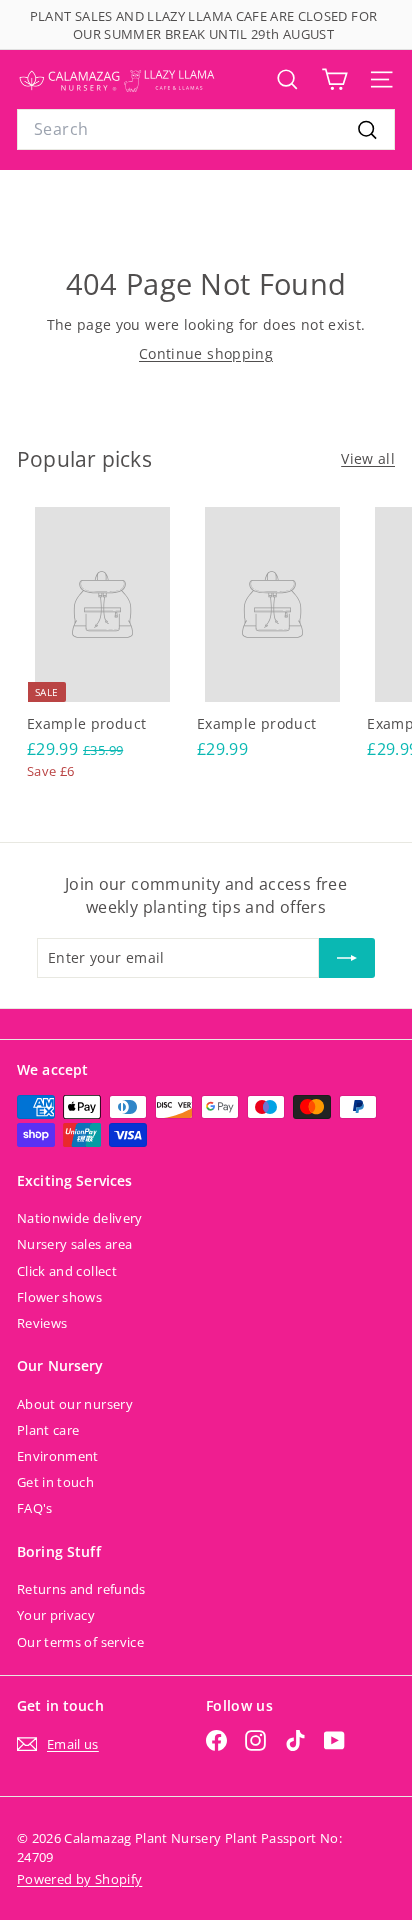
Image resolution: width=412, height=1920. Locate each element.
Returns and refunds (81, 1589)
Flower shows (59, 1297)
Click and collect (67, 1271)
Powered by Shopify (79, 1879)
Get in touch (55, 1482)
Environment (58, 1456)
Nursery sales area (74, 1244)
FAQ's (35, 1508)
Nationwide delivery (80, 1218)
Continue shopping (206, 353)
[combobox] (206, 129)
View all (368, 458)
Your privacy (56, 1615)
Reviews (42, 1323)
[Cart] (334, 79)
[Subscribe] (347, 958)
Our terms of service (80, 1642)
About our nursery (75, 1404)
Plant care (48, 1430)
